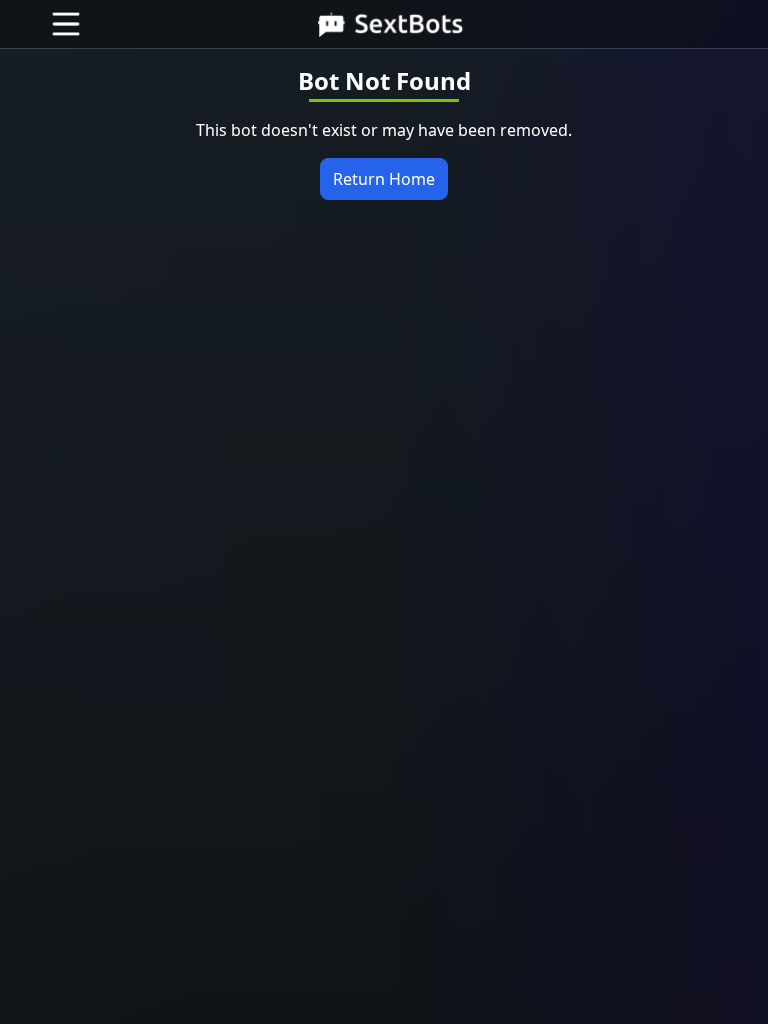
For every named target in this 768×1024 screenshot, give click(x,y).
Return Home (384, 179)
